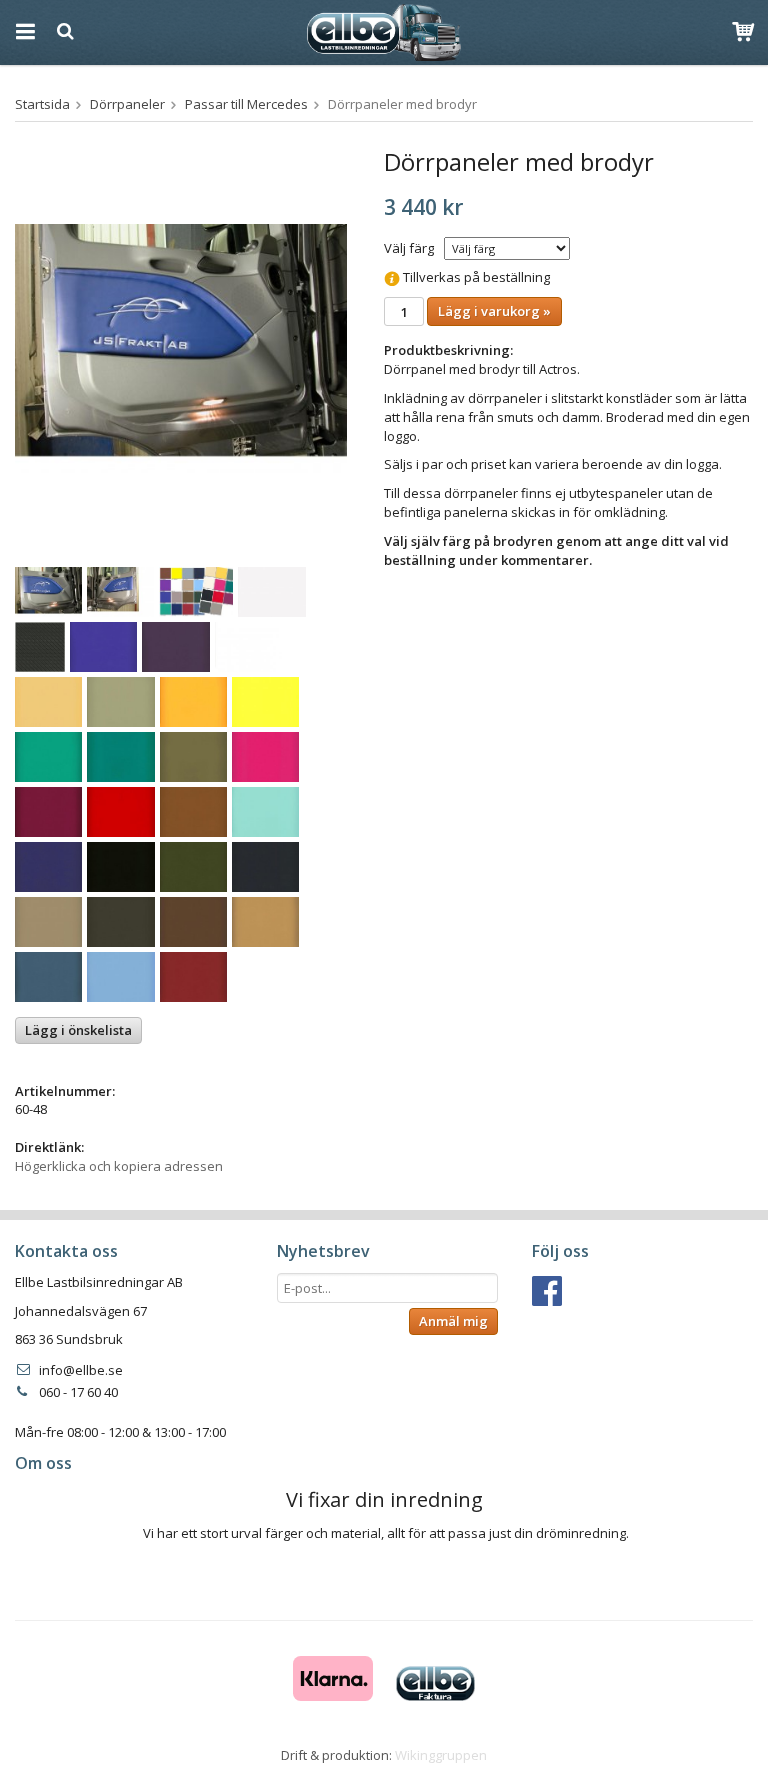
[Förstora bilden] (181, 347)
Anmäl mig (453, 1321)
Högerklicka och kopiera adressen (119, 1166)
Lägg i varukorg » (494, 311)
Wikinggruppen (441, 1755)
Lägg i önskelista (78, 1030)
